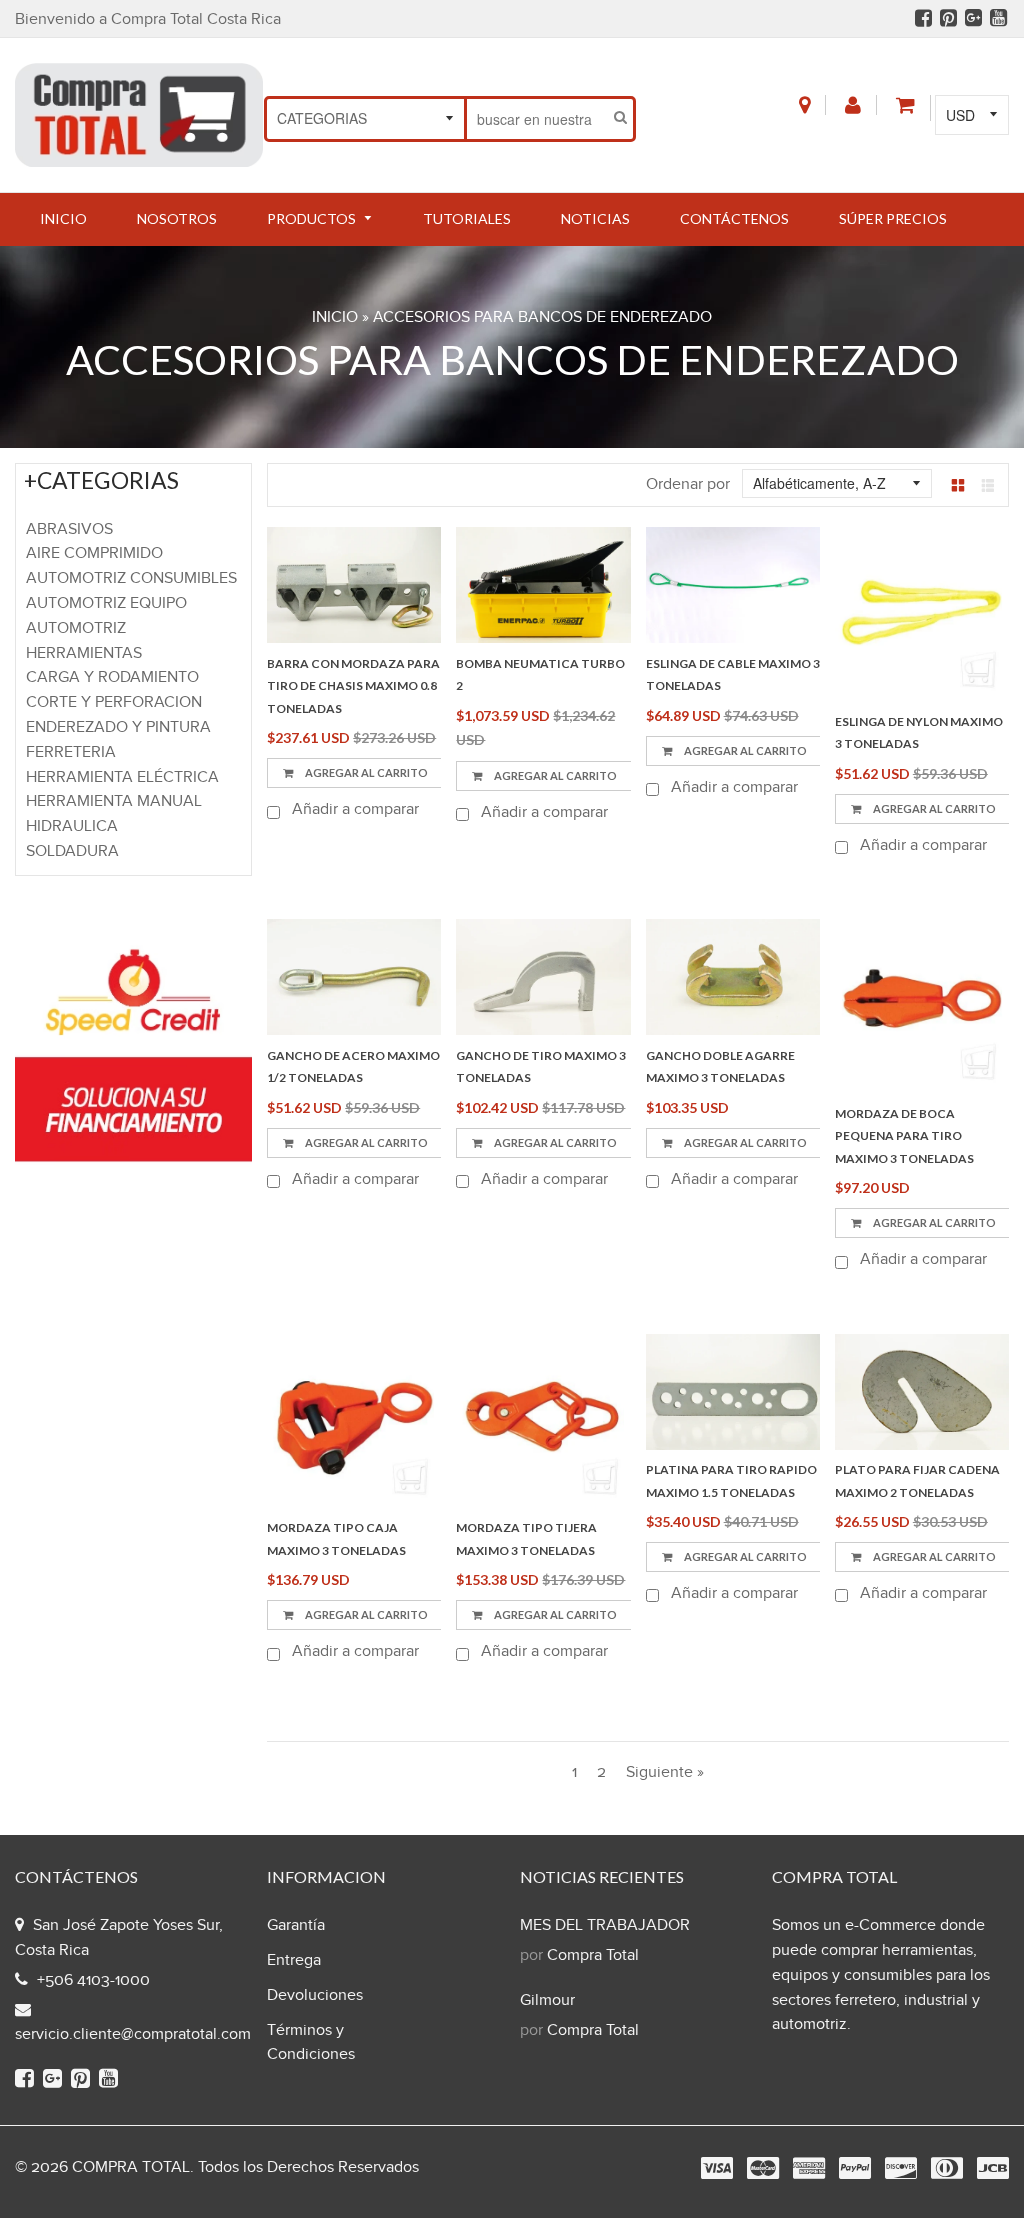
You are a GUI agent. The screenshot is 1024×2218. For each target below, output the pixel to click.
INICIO (335, 317)
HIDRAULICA (72, 826)
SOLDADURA (72, 851)
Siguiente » (665, 1772)
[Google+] (973, 20)
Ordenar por (688, 484)
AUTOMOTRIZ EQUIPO (106, 603)
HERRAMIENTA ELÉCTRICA (122, 777)
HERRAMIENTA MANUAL (114, 801)
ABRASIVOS (69, 529)
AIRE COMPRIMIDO (94, 553)
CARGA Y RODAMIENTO (112, 677)
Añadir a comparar (353, 809)
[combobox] (537, 119)
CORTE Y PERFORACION (114, 702)
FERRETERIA (71, 752)
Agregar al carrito (365, 1142)
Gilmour (547, 2000)
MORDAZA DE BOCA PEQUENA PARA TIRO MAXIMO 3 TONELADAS (904, 1136)
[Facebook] (923, 20)
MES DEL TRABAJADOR (605, 1925)
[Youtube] (998, 20)
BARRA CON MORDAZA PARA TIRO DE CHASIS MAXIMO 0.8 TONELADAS (353, 686)
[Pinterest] (948, 20)
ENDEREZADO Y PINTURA (118, 727)
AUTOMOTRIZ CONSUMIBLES (131, 578)
